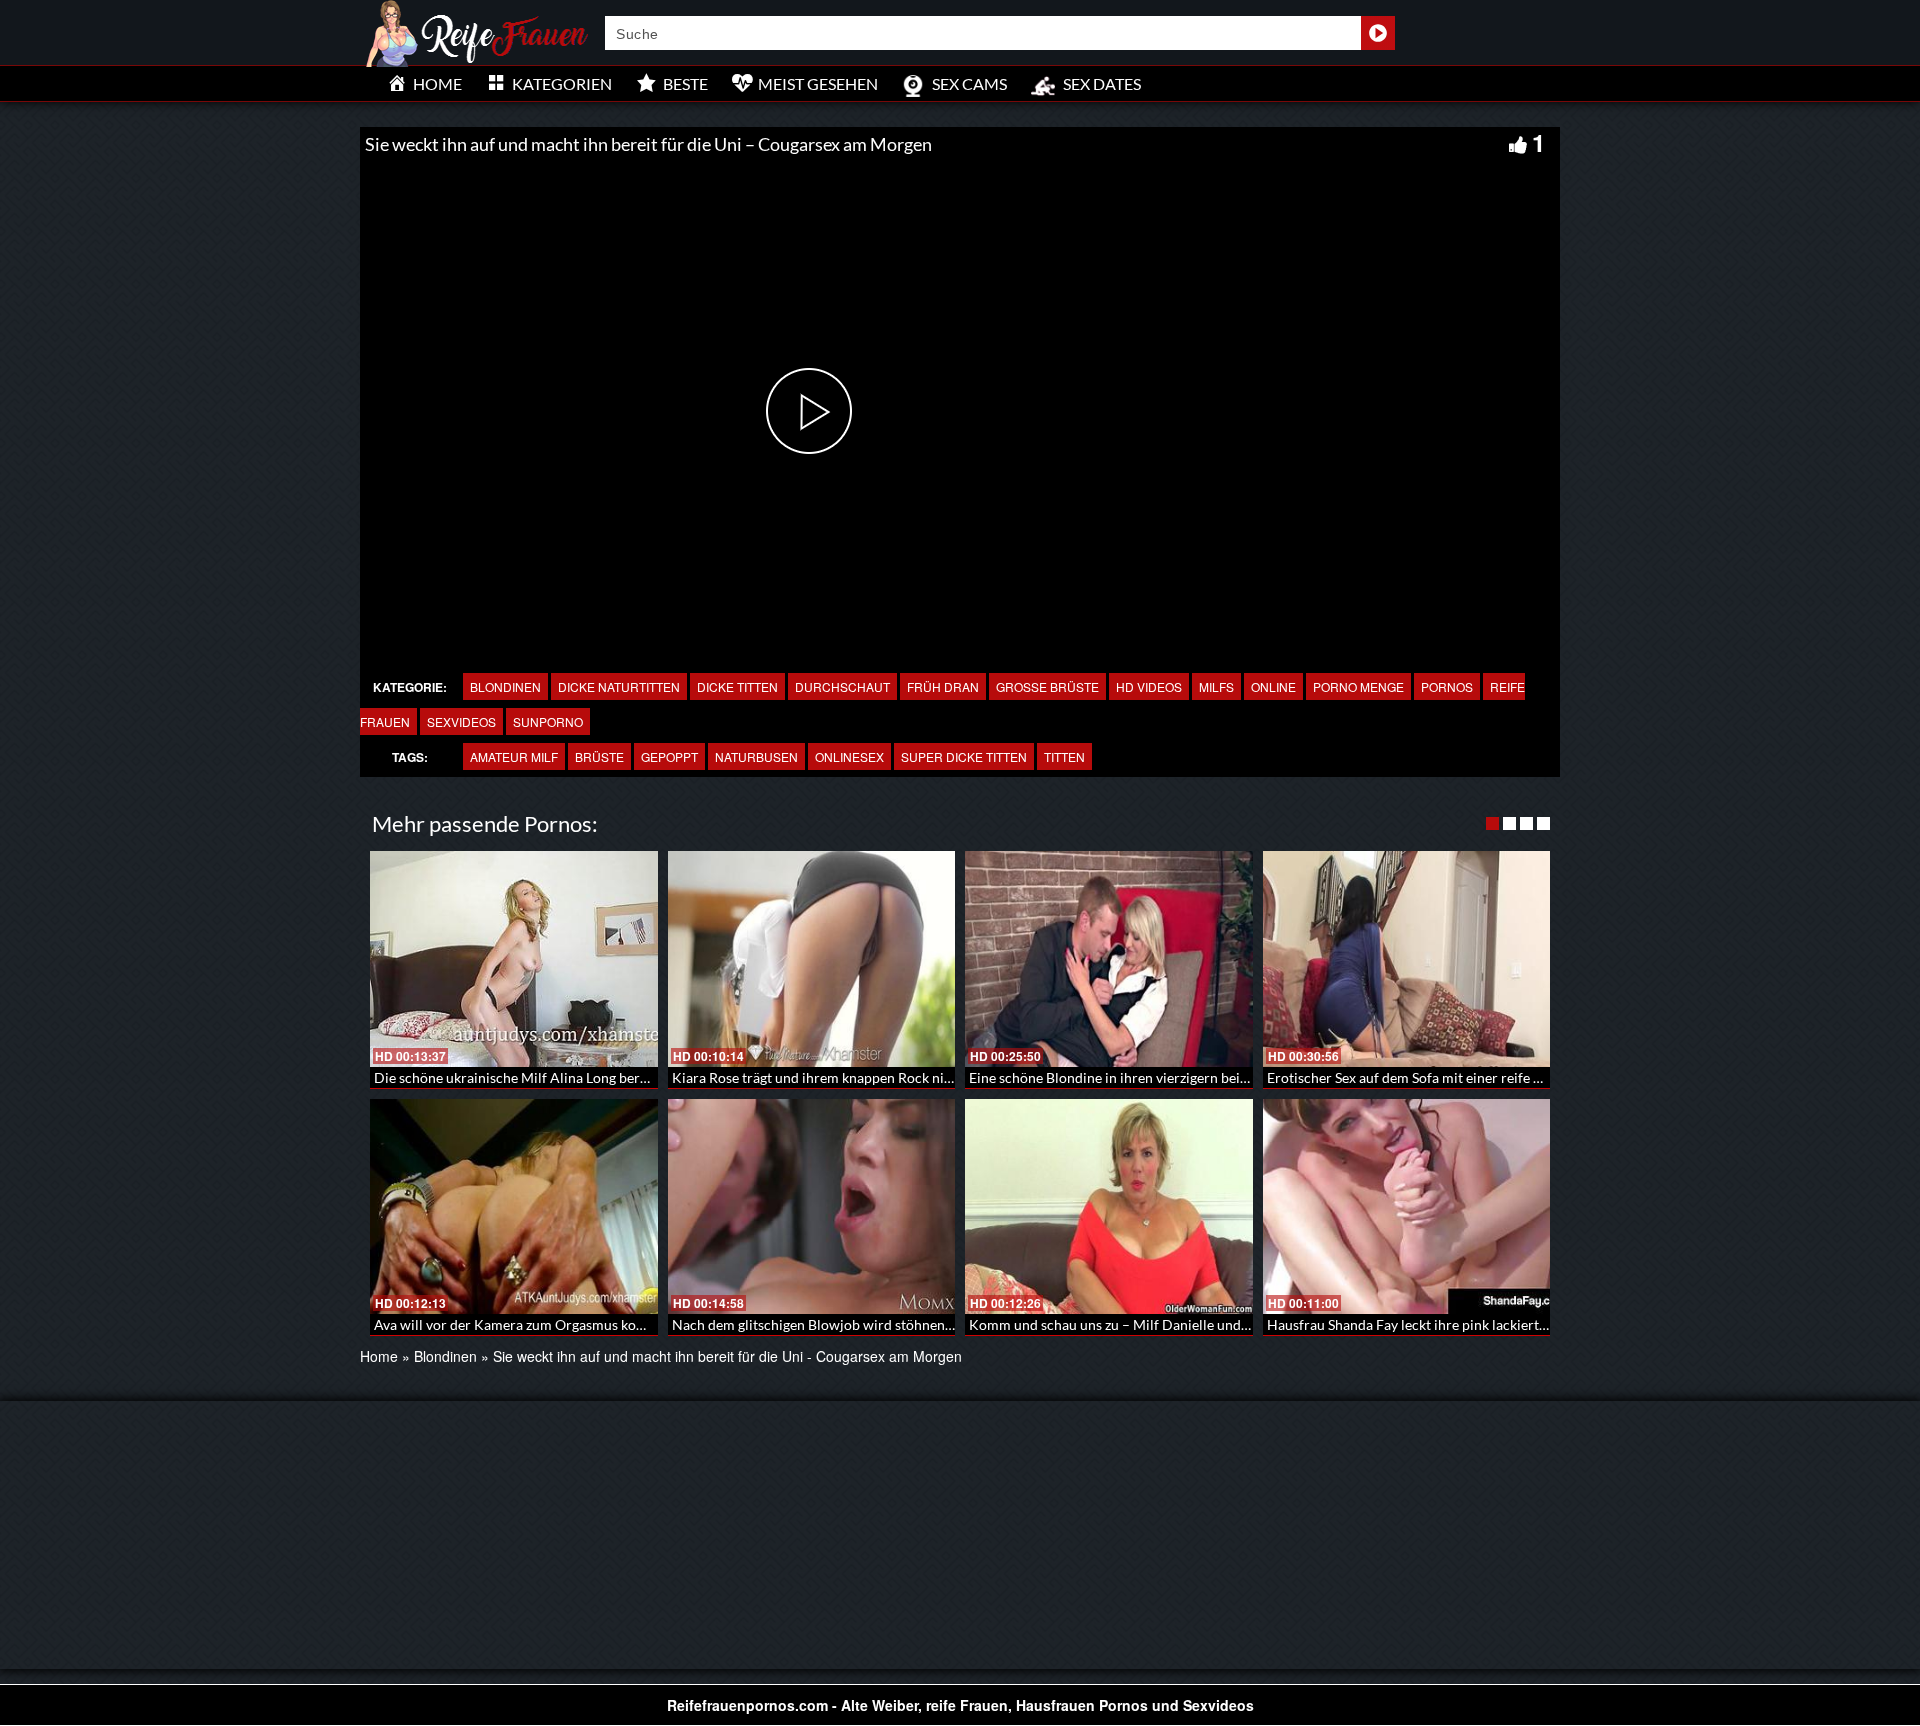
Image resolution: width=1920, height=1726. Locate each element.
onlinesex (849, 756)
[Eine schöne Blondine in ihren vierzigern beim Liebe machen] (1109, 959)
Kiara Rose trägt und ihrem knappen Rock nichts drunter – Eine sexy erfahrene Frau (930, 1077)
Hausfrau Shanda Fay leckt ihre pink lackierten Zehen (1431, 1324)
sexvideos (461, 721)
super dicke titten (964, 756)
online (1273, 686)
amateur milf (514, 756)
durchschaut (842, 686)
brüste (599, 756)
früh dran (943, 686)
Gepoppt (669, 756)
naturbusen (756, 756)
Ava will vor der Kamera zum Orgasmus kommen (524, 1324)
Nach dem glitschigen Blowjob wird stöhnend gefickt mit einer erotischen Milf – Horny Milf (954, 1324)
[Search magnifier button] (1378, 33)
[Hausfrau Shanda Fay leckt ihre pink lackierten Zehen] (1407, 1207)
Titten (1064, 756)
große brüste (1047, 686)
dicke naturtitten (619, 686)
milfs (1216, 686)
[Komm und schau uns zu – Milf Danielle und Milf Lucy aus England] (1109, 1207)
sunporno (548, 721)
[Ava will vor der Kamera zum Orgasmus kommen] (514, 1207)
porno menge (1358, 686)
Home (379, 1356)
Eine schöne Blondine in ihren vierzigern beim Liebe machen (1154, 1077)
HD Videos (1149, 686)
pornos (1447, 686)
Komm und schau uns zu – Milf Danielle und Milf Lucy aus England (1174, 1324)
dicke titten (737, 686)
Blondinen (505, 686)
